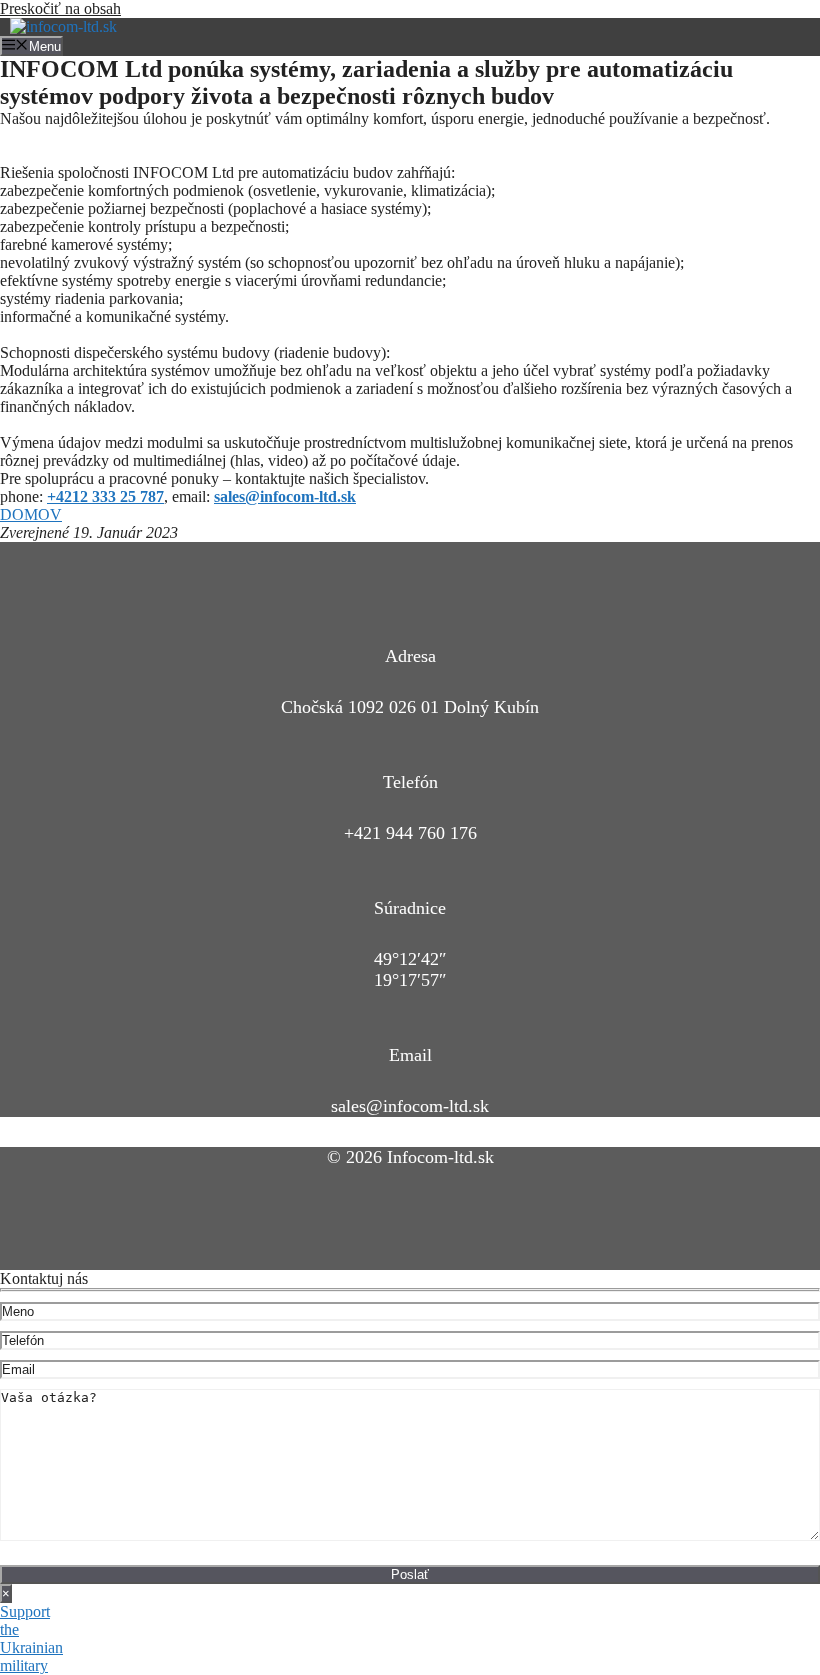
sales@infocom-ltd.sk (410, 1106)
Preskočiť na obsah (60, 8)
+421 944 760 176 (410, 833)
